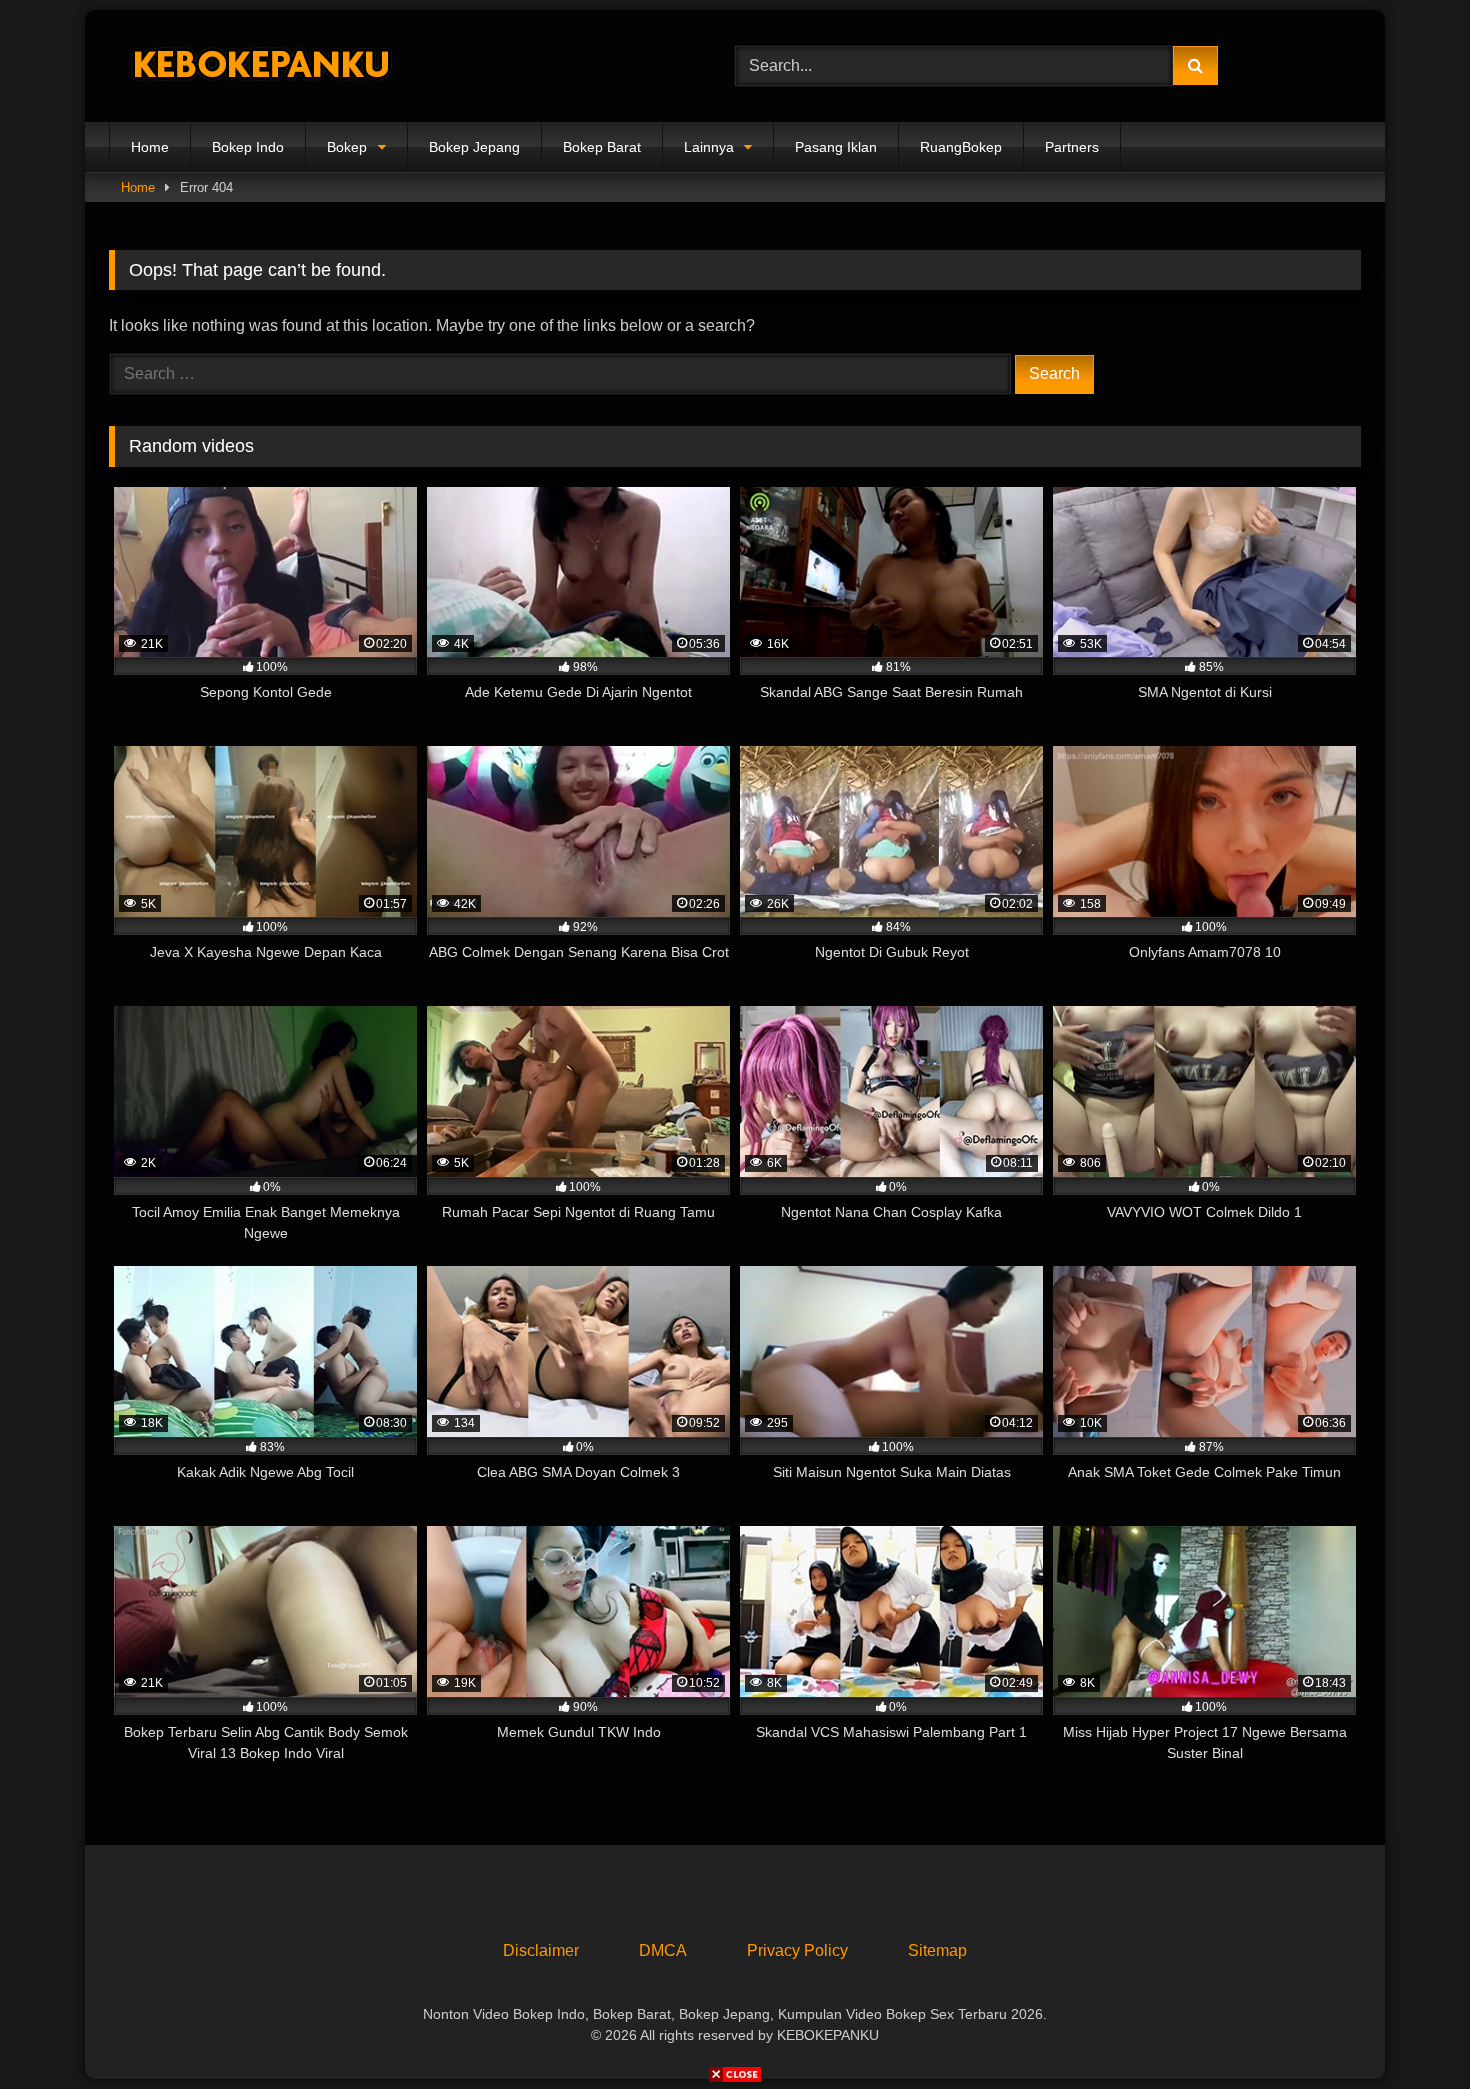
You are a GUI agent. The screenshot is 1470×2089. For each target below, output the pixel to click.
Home (150, 147)
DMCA (663, 1950)
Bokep (347, 147)
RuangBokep (961, 147)
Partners (1072, 147)
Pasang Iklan (836, 147)
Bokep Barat (602, 147)
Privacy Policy (797, 1950)
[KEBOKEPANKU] (259, 66)
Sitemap (937, 1950)
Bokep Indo (248, 147)
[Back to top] (1408, 2029)
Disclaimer (541, 1950)
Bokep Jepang (474, 147)
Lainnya (709, 147)
